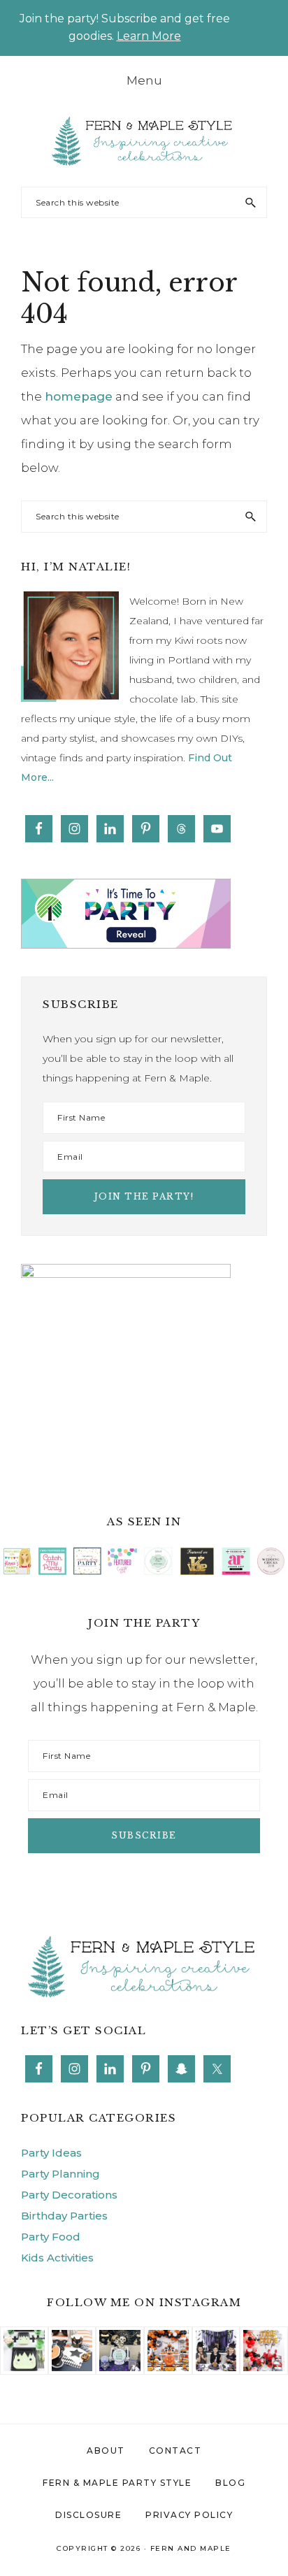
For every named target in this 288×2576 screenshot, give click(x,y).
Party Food (51, 2237)
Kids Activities (57, 2258)
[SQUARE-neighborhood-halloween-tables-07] (120, 2338)
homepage (79, 396)
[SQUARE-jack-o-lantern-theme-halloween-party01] (168, 2338)
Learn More (149, 36)
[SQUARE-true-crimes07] (264, 2338)
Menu (144, 80)
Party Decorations (69, 2195)
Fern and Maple (191, 2548)
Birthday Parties (64, 2216)
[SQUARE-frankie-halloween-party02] (24, 2338)
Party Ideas (51, 2153)
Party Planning (60, 2174)
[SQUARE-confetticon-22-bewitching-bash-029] (72, 2338)
